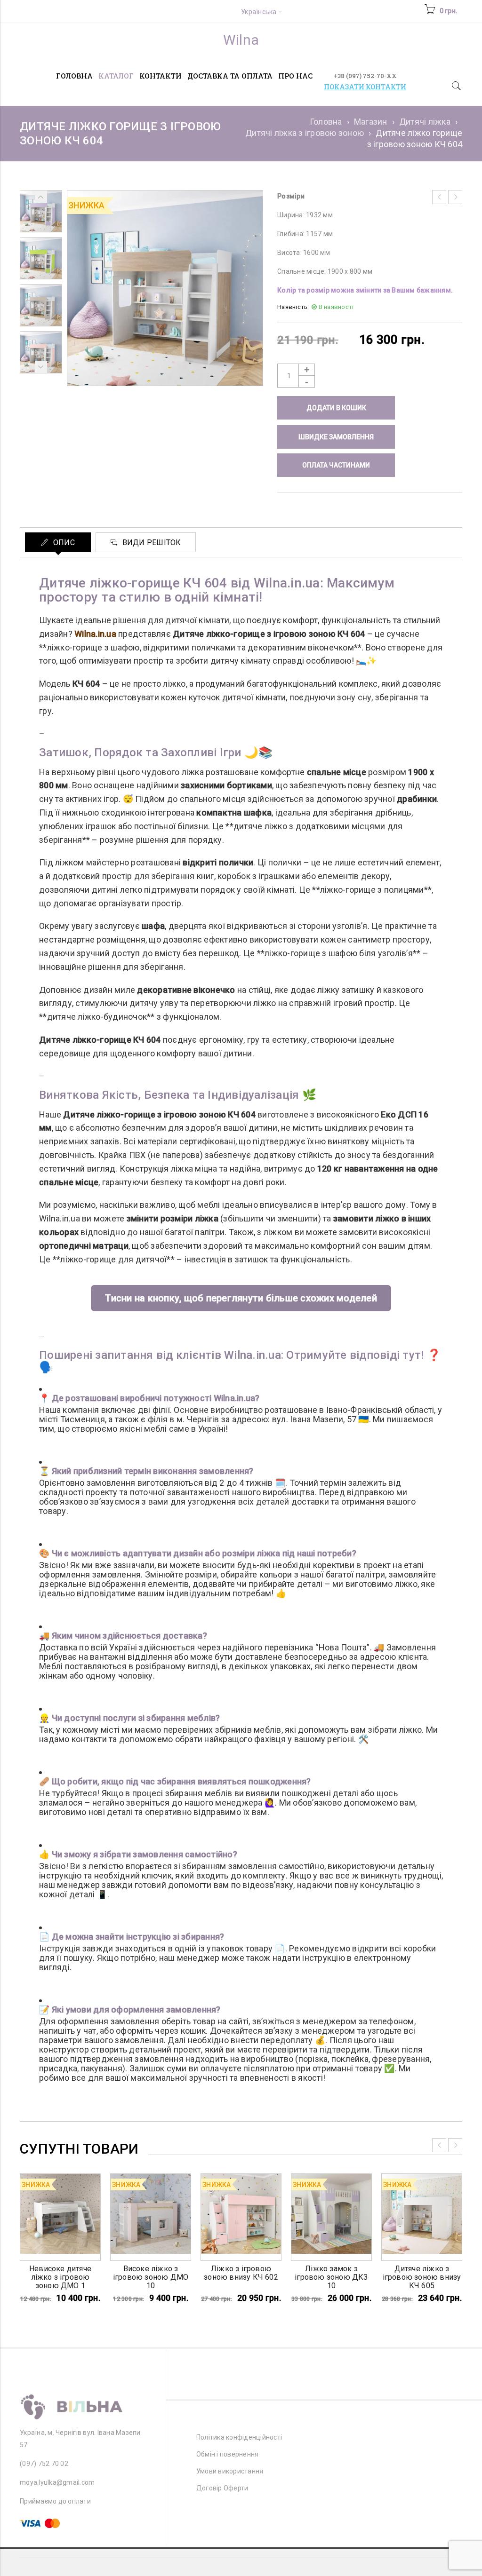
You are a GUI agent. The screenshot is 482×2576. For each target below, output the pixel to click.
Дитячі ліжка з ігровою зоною (305, 133)
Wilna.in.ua (95, 634)
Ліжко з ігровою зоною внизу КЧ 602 (241, 2273)
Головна (326, 122)
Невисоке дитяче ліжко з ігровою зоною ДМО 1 (60, 2277)
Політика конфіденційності (239, 2437)
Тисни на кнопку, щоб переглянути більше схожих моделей (241, 1298)
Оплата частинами (336, 465)
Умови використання (230, 2471)
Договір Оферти (222, 2488)
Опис (63, 543)
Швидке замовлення (336, 437)
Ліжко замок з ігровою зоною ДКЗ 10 (331, 2277)
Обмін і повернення (228, 2454)
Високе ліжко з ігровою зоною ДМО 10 (151, 2277)
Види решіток (150, 543)
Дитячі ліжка (425, 122)
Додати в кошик (336, 408)
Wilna (241, 40)
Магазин (371, 122)
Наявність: (293, 307)
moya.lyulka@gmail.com (57, 2482)
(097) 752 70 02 (44, 2464)
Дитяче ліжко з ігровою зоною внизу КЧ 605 (422, 2277)
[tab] (58, 542)
